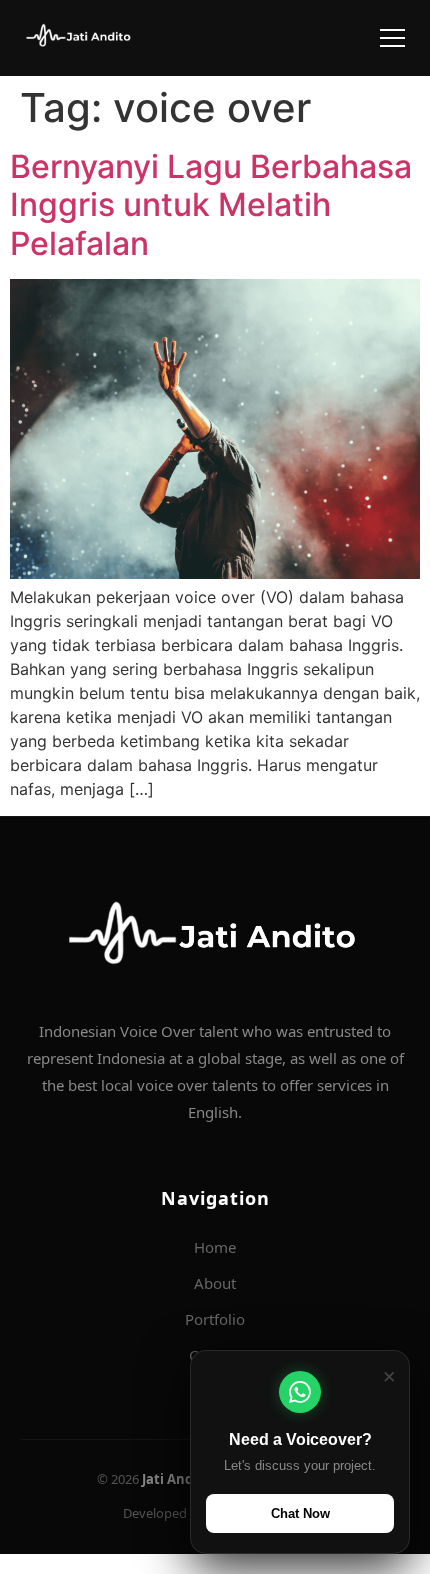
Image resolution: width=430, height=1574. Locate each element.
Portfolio (215, 1319)
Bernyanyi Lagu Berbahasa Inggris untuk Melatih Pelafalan (211, 205)
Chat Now (300, 1513)
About (215, 1283)
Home (215, 1247)
